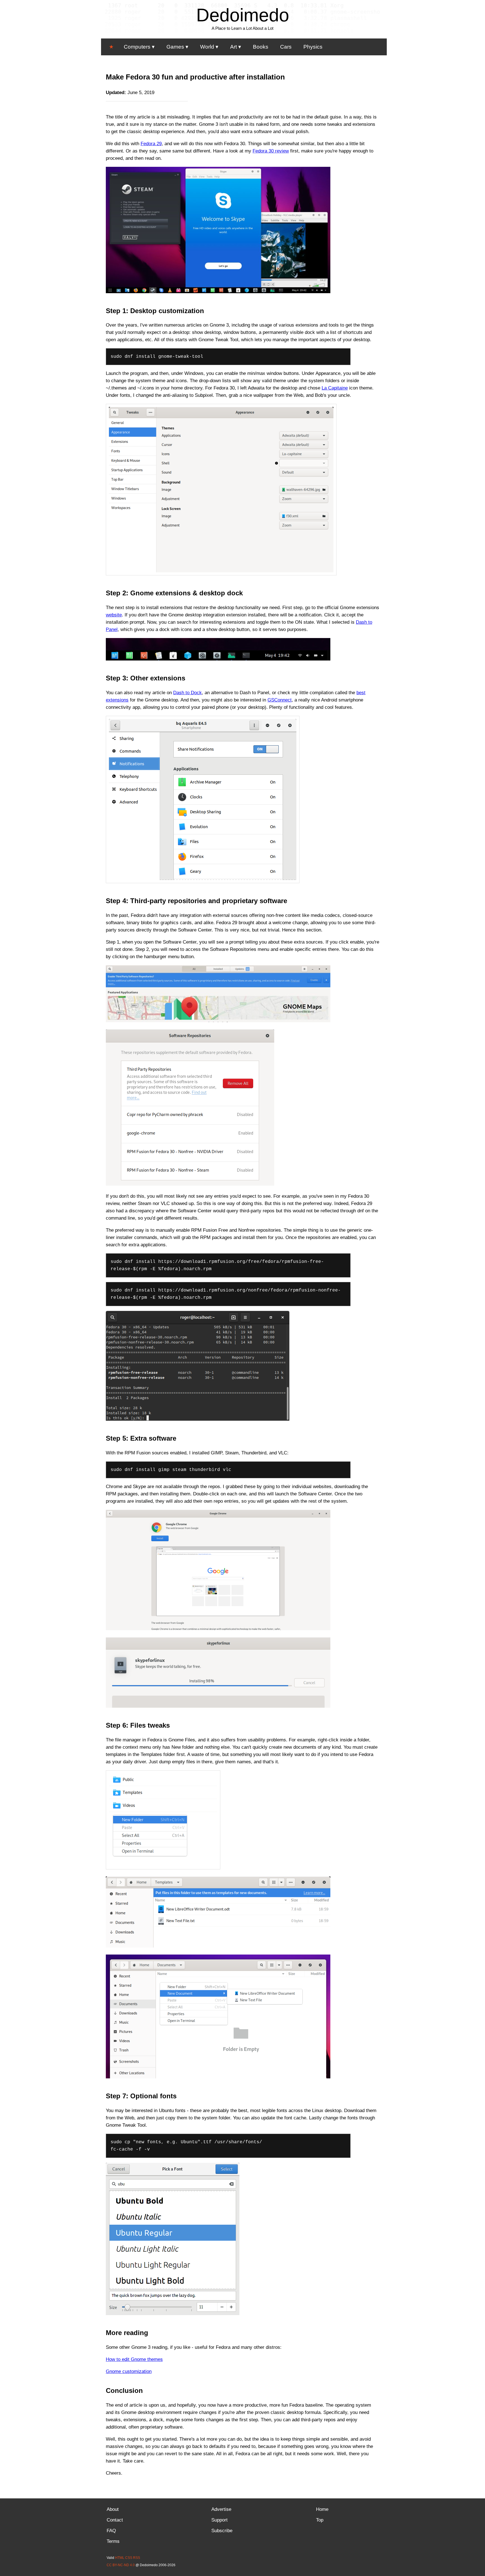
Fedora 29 (151, 144)
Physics (313, 47)
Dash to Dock (187, 693)
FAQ (111, 2531)
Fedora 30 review (271, 151)
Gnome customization (129, 2371)
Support (219, 2520)
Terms (113, 2541)
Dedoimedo (243, 15)
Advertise (221, 2509)
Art (234, 47)
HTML (120, 2558)
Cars (286, 47)
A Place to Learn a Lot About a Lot (242, 28)
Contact (115, 2520)
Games (175, 47)
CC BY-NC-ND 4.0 (121, 2565)
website (114, 615)
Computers (137, 47)
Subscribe (222, 2531)
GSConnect (280, 700)
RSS (137, 2558)
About (113, 2509)
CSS (129, 2558)
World (207, 47)
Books (261, 47)
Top (320, 2520)
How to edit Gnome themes (134, 2359)
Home (322, 2509)
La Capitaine (335, 388)
